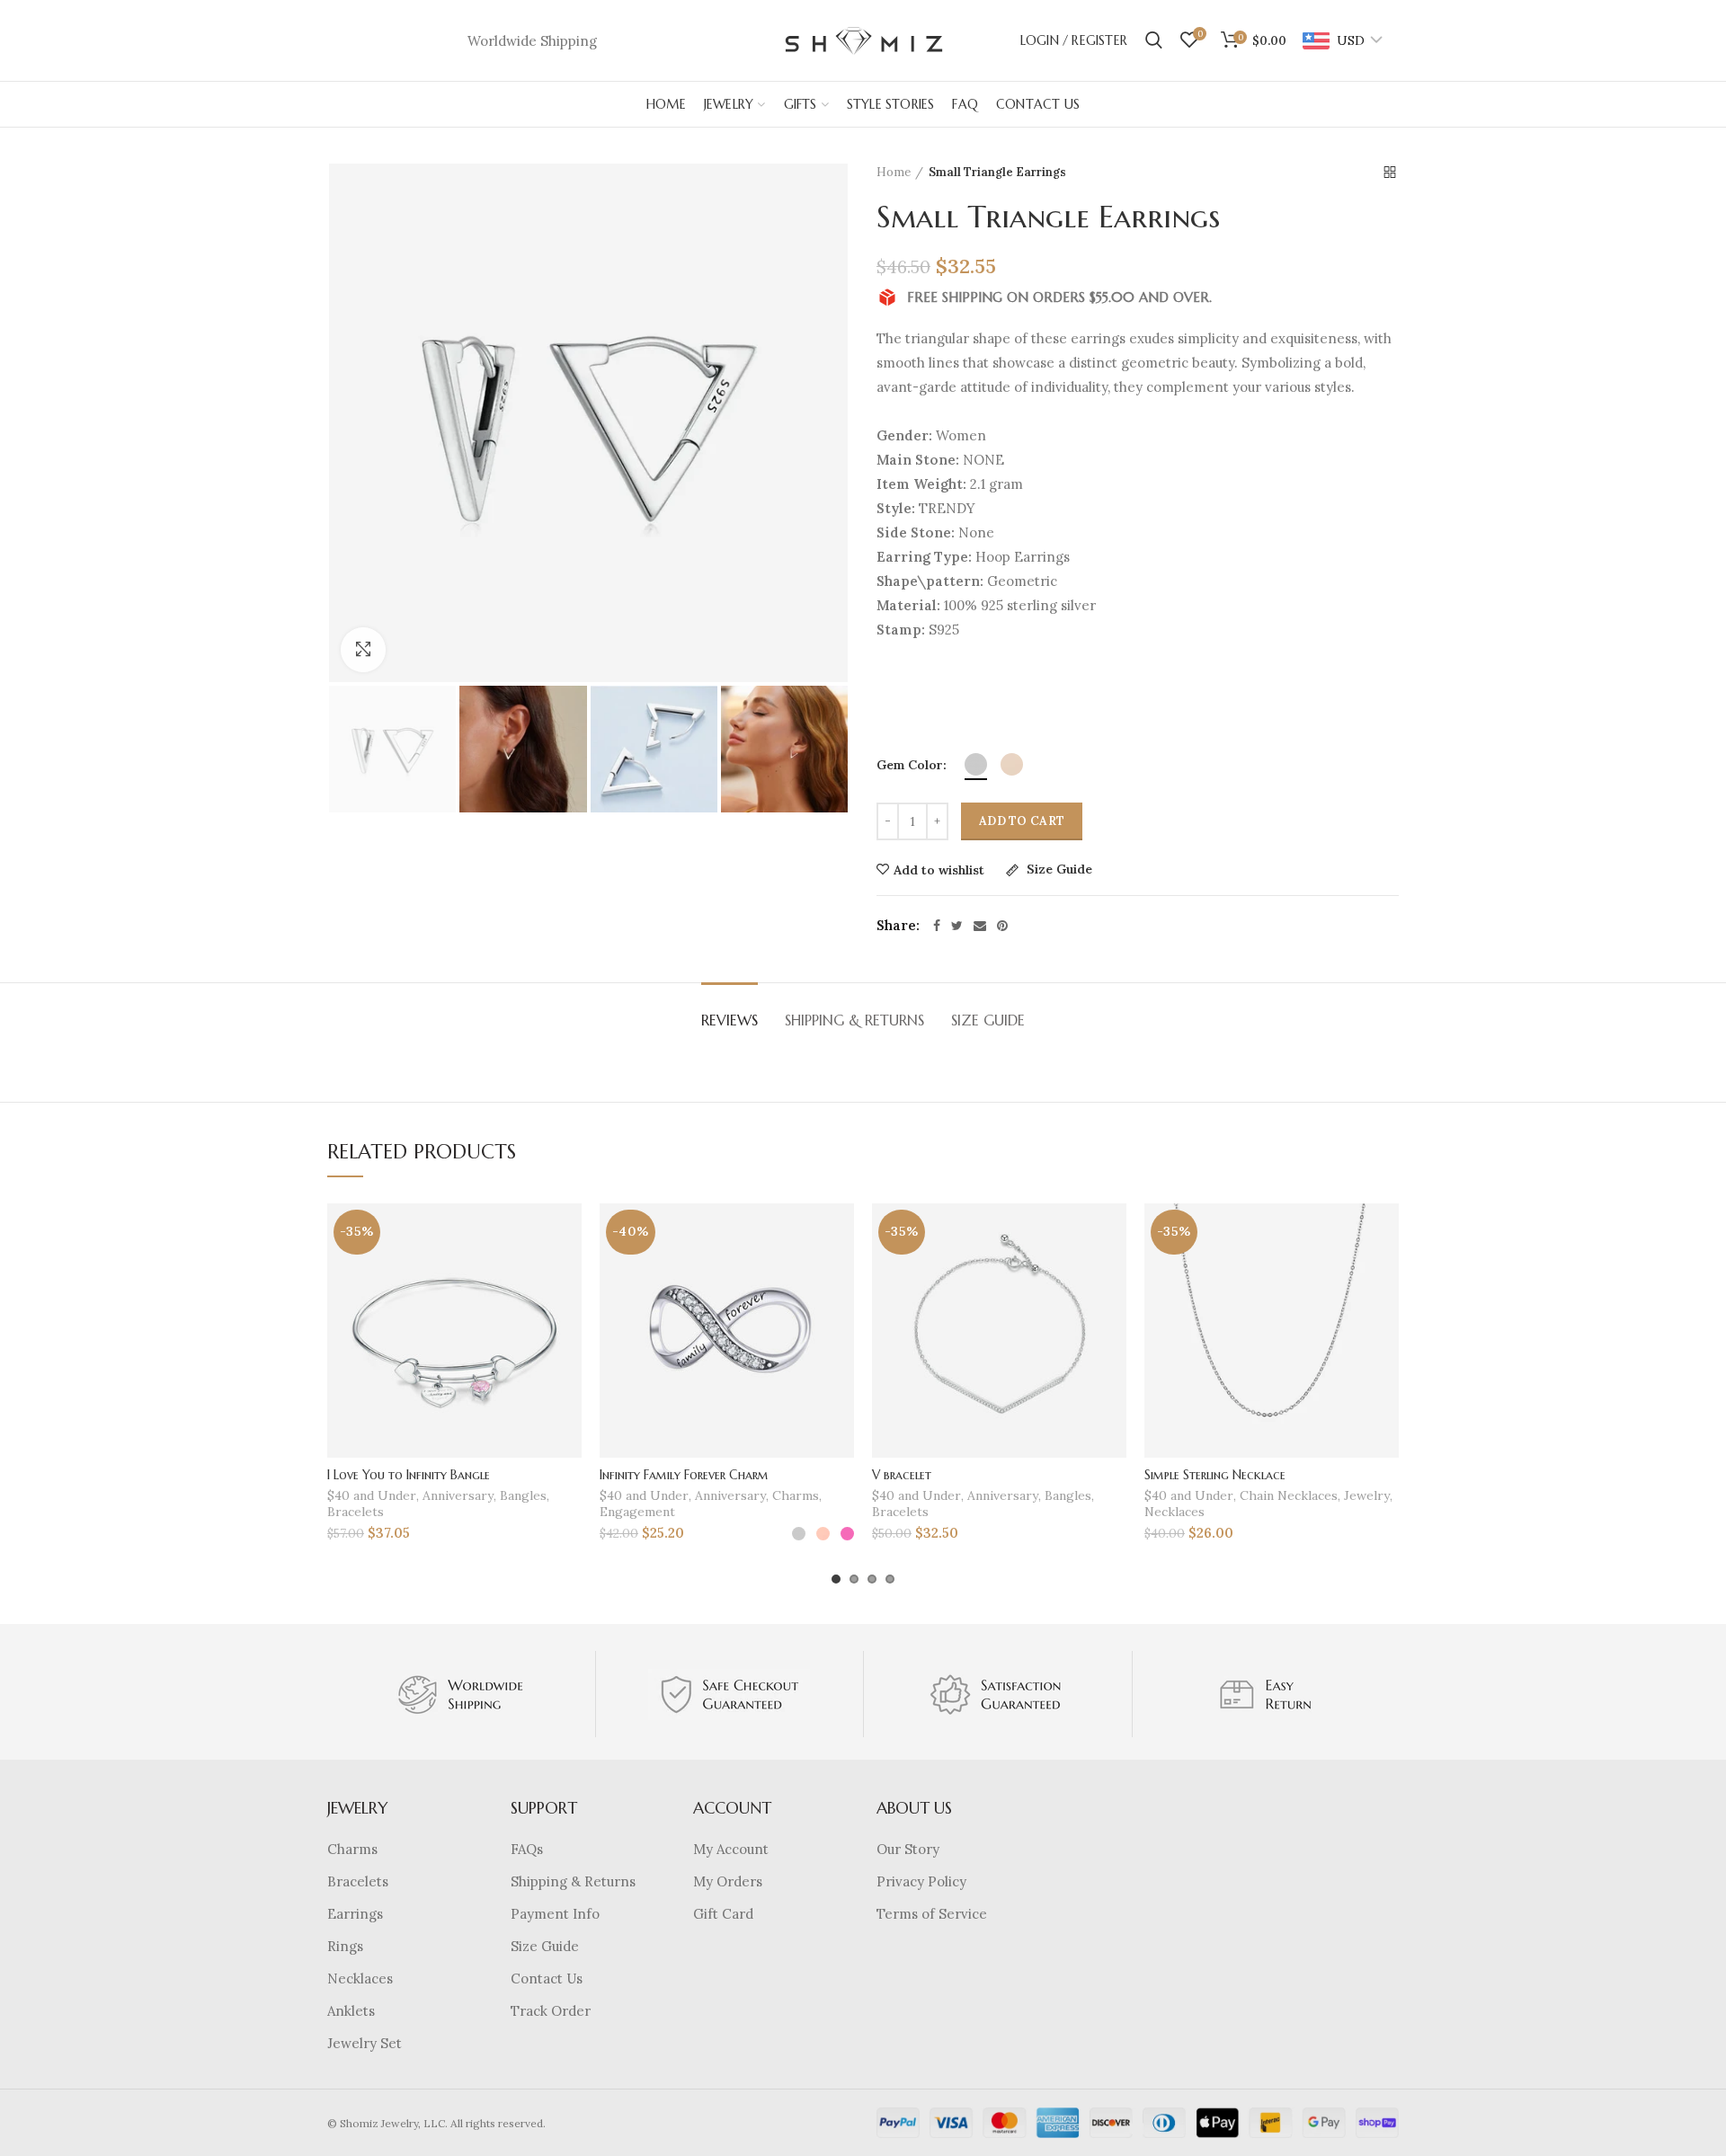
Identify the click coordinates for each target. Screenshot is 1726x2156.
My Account (731, 1849)
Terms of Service (932, 1914)
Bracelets (356, 1512)
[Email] (980, 926)
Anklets (351, 2011)
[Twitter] (957, 926)
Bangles (523, 1495)
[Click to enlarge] (363, 650)
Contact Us (547, 1979)
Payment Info (555, 1914)
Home (894, 172)
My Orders (728, 1881)
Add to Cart (1022, 821)
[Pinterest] (1002, 926)
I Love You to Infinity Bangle (409, 1475)
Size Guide (1058, 870)
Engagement (637, 1512)
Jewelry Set (365, 2043)
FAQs (527, 1849)
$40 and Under (372, 1495)
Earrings (355, 1914)
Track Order (551, 2011)
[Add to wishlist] (568, 1233)
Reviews (730, 1020)
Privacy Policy (921, 1881)
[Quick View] (568, 1313)
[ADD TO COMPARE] (568, 1273)
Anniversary (458, 1495)
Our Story (908, 1849)
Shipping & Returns (854, 1020)
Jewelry (1367, 1495)
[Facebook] (937, 926)
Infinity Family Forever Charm (684, 1475)
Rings (345, 1946)
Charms (796, 1495)
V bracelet (902, 1475)
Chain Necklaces (1289, 1495)
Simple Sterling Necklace (1215, 1475)
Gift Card (723, 1914)
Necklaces (1174, 1512)
